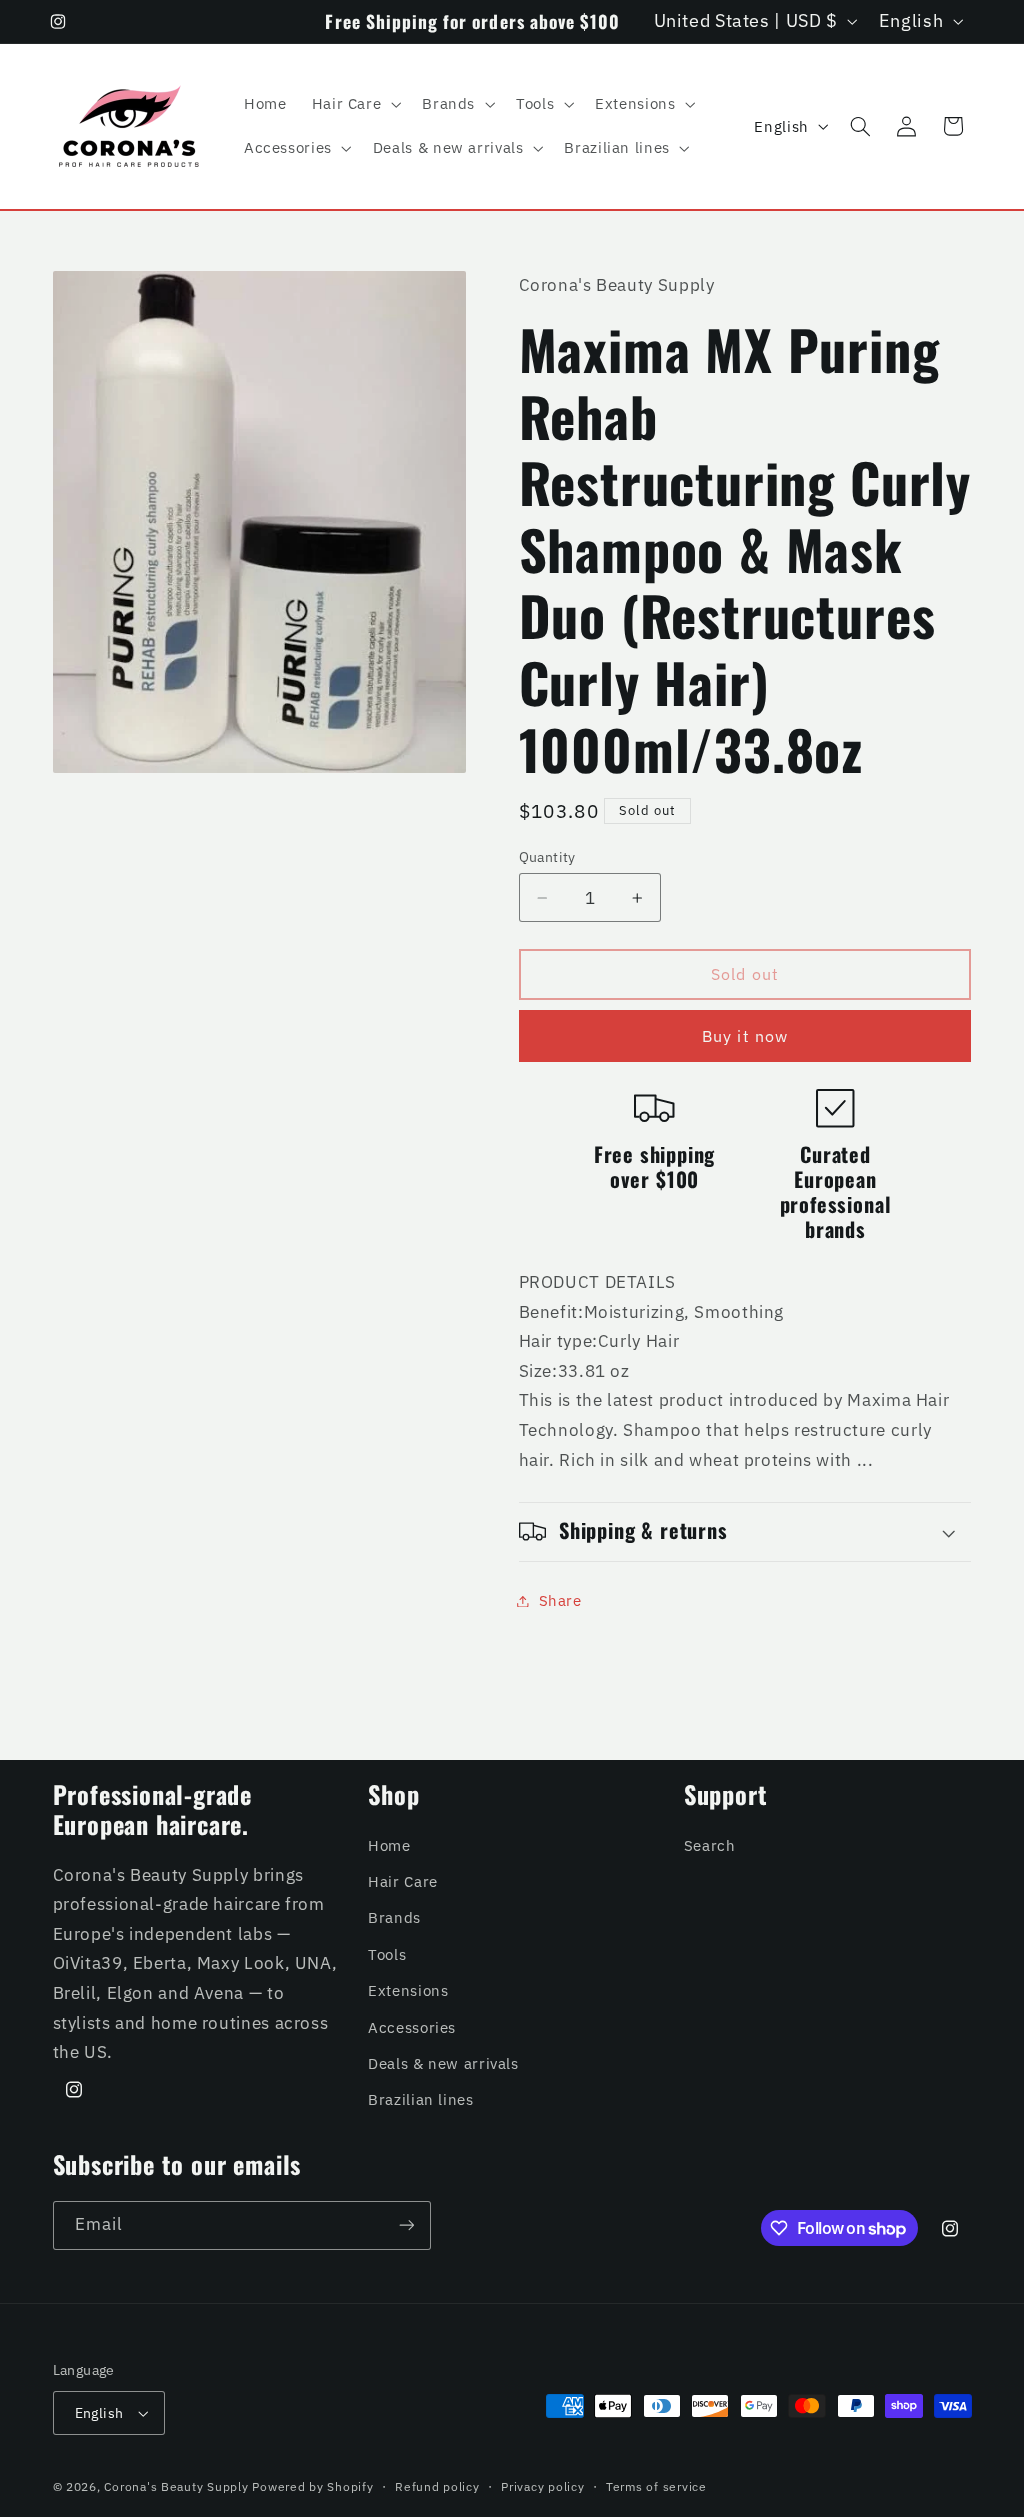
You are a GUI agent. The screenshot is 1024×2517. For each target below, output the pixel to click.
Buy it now (745, 1036)
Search (710, 1845)
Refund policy (437, 2486)
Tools (387, 1954)
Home (389, 1845)
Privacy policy (542, 2486)
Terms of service (656, 2486)
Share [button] (560, 1600)
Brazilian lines (420, 2099)
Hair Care (403, 1881)
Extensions (408, 1990)
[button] (354, 104)
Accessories (412, 2027)
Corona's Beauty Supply (176, 2486)
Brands (394, 1917)
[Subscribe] (406, 2225)
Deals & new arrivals (443, 2063)
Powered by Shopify (312, 2486)
